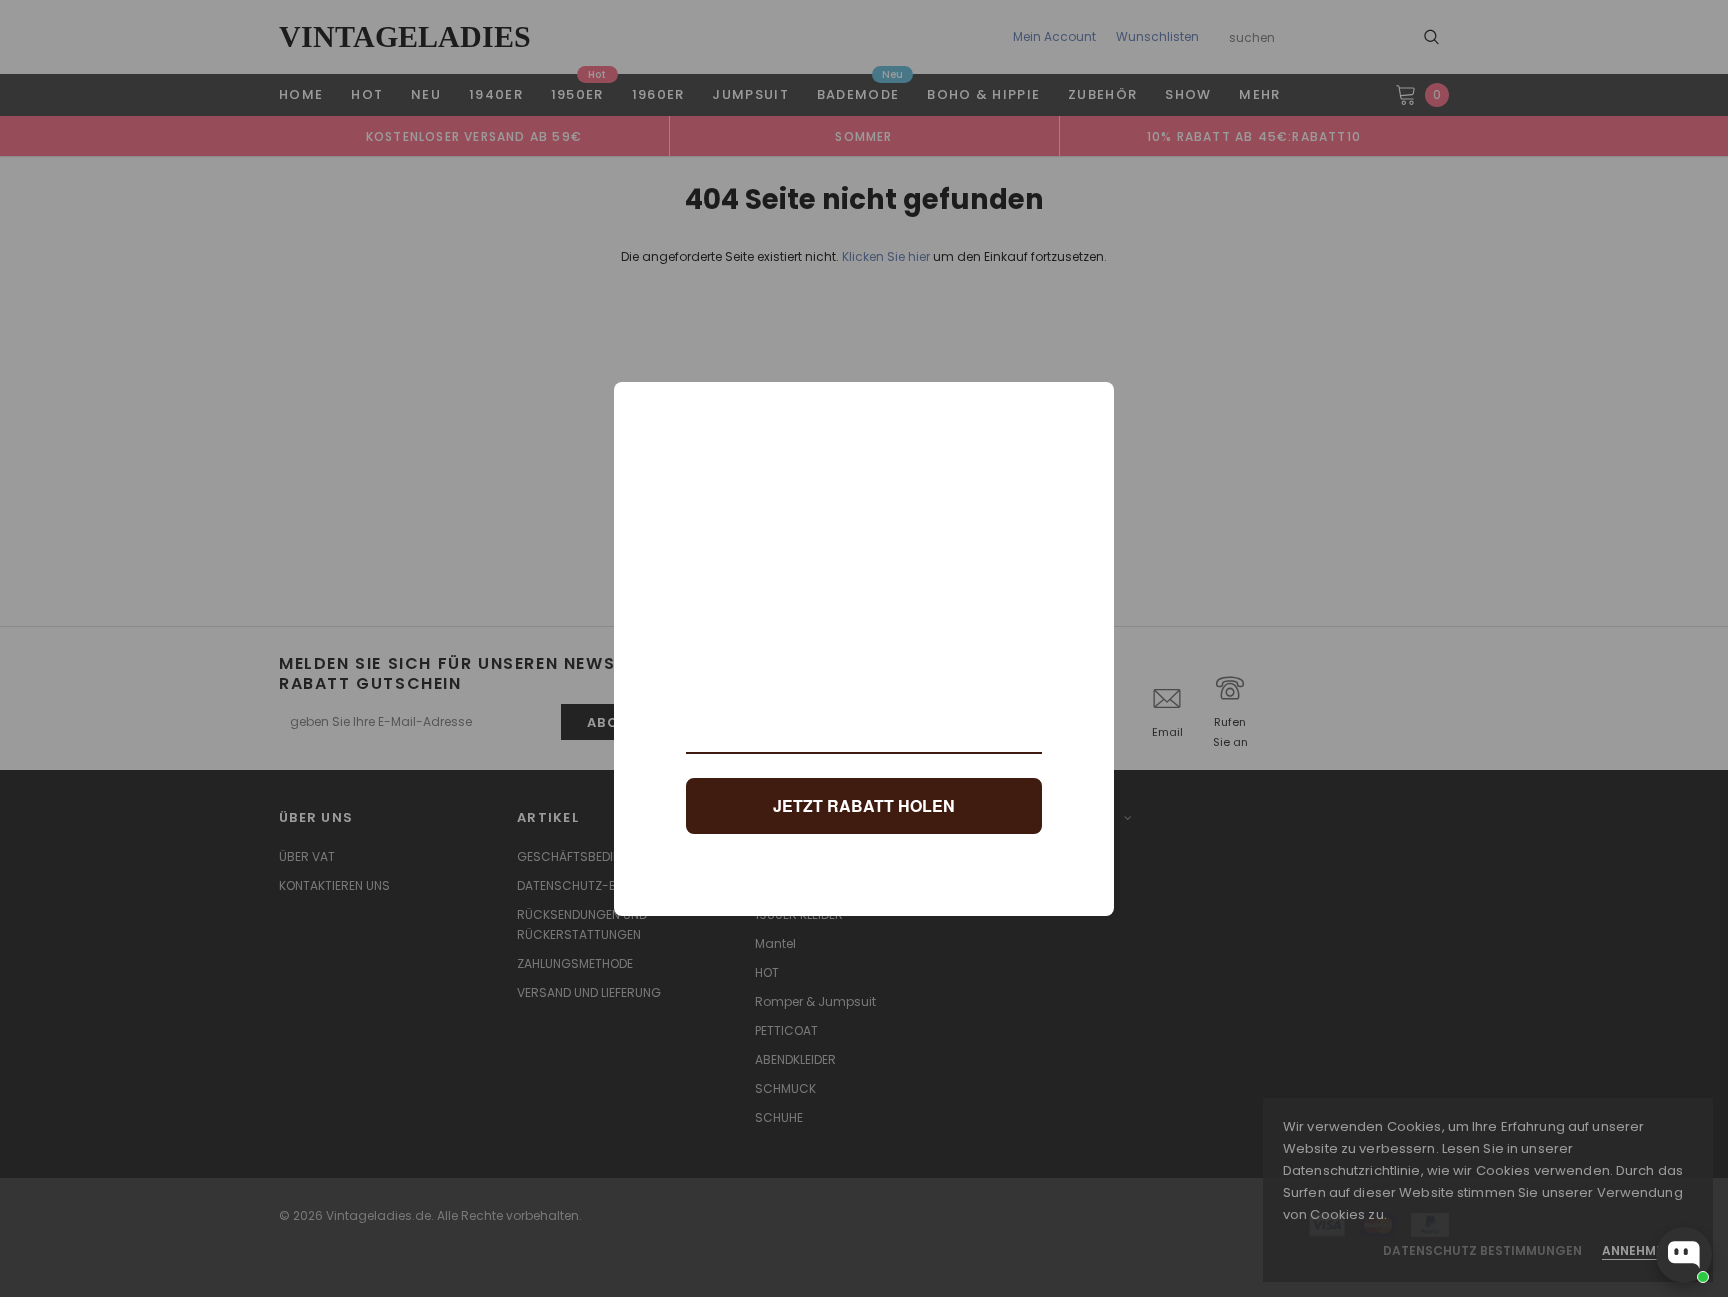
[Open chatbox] (1684, 1255)
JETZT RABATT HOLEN (864, 805)
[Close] (1090, 406)
